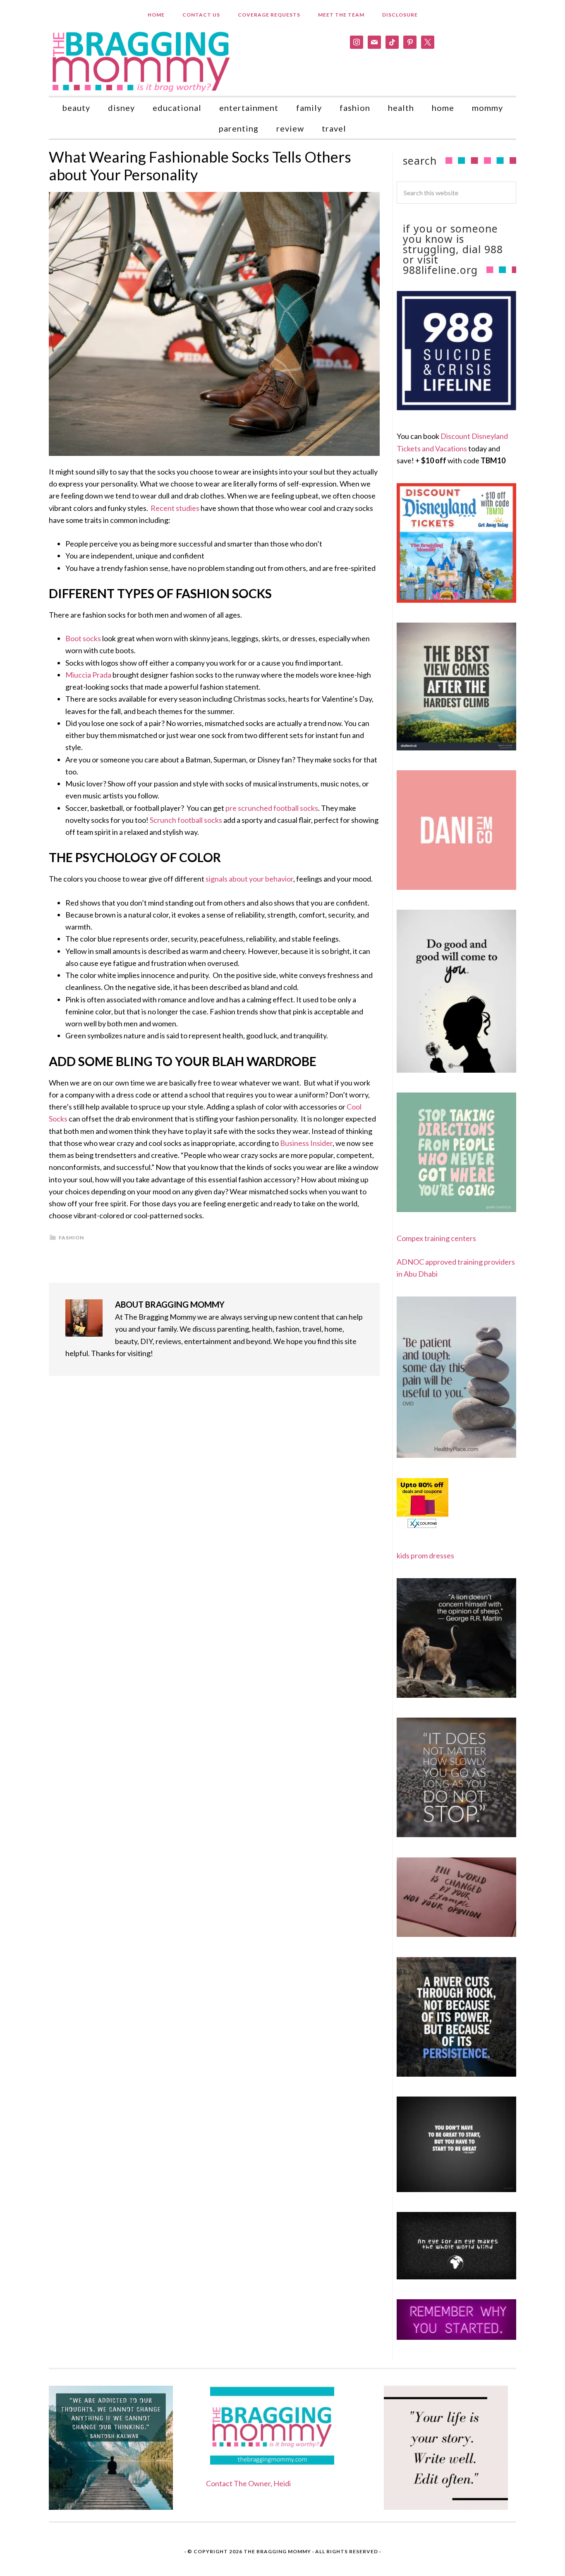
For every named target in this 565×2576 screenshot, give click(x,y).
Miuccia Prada (88, 675)
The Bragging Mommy (277, 2551)
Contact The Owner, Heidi (248, 2483)
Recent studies (175, 508)
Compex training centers (436, 1238)
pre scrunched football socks (272, 808)
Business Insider (306, 1143)
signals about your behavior (249, 879)
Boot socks (83, 638)
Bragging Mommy (142, 61)
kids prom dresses (425, 1555)
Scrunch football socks (186, 820)
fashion (71, 1238)
